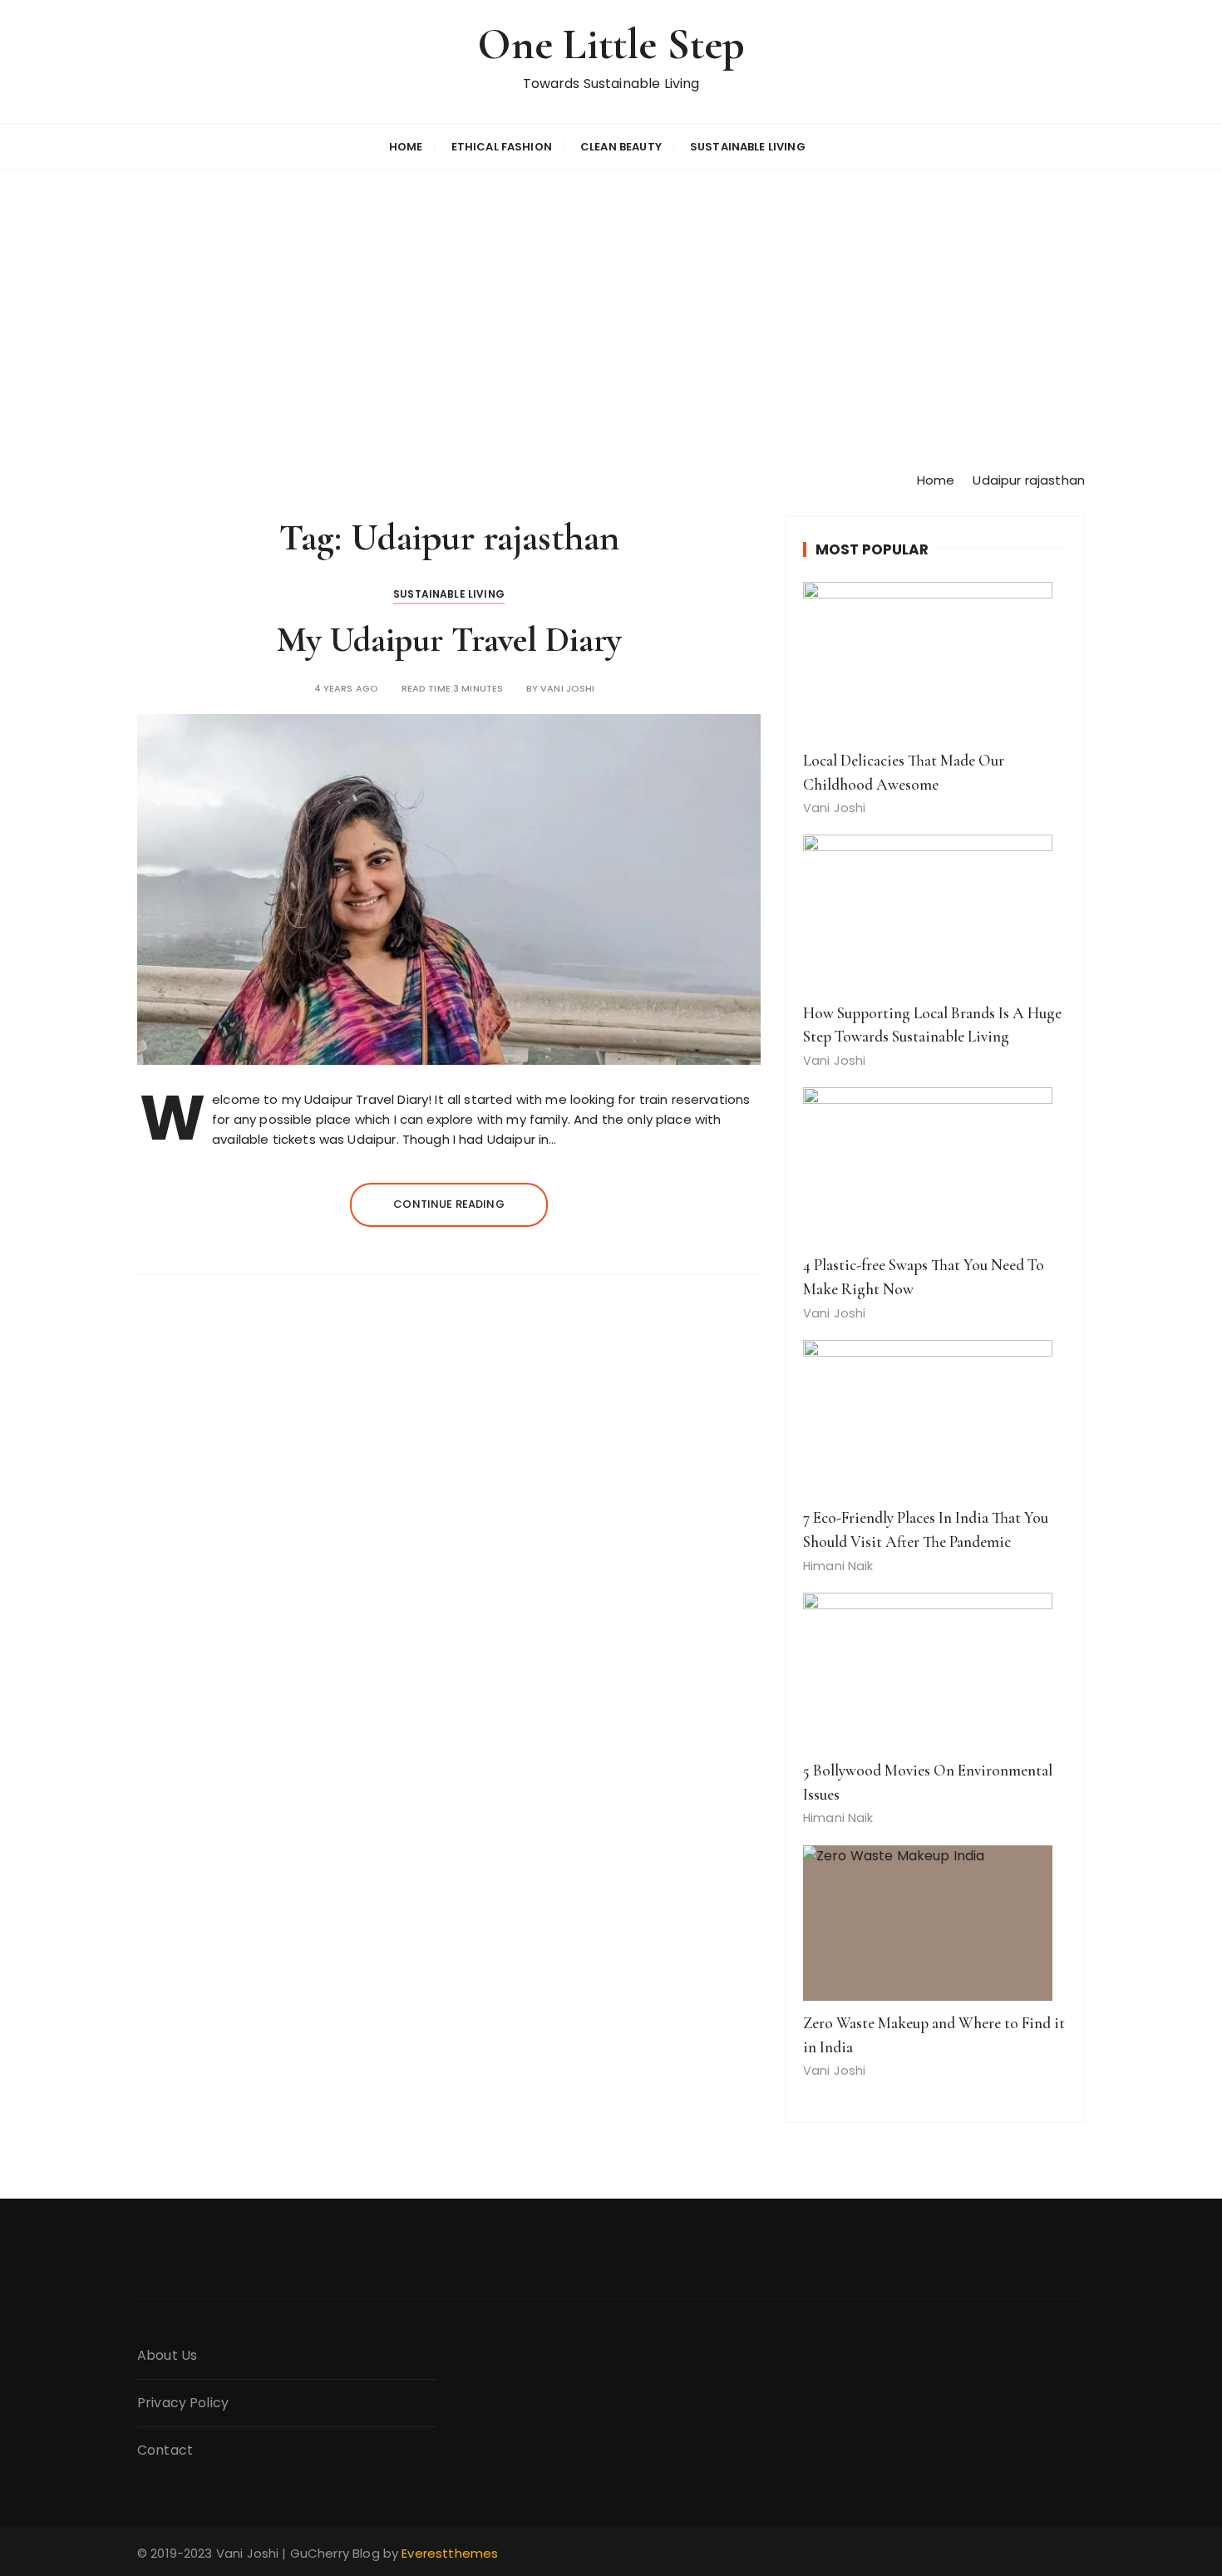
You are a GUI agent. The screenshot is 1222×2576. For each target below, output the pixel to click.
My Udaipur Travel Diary (449, 640)
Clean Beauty (621, 147)
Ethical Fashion (502, 147)
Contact (165, 2450)
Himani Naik (838, 1566)
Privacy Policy (183, 2403)
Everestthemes (450, 2553)
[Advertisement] (611, 320)
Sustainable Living (748, 147)
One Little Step (611, 44)
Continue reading (448, 1204)
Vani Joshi (568, 689)
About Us (167, 2355)
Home (406, 147)
